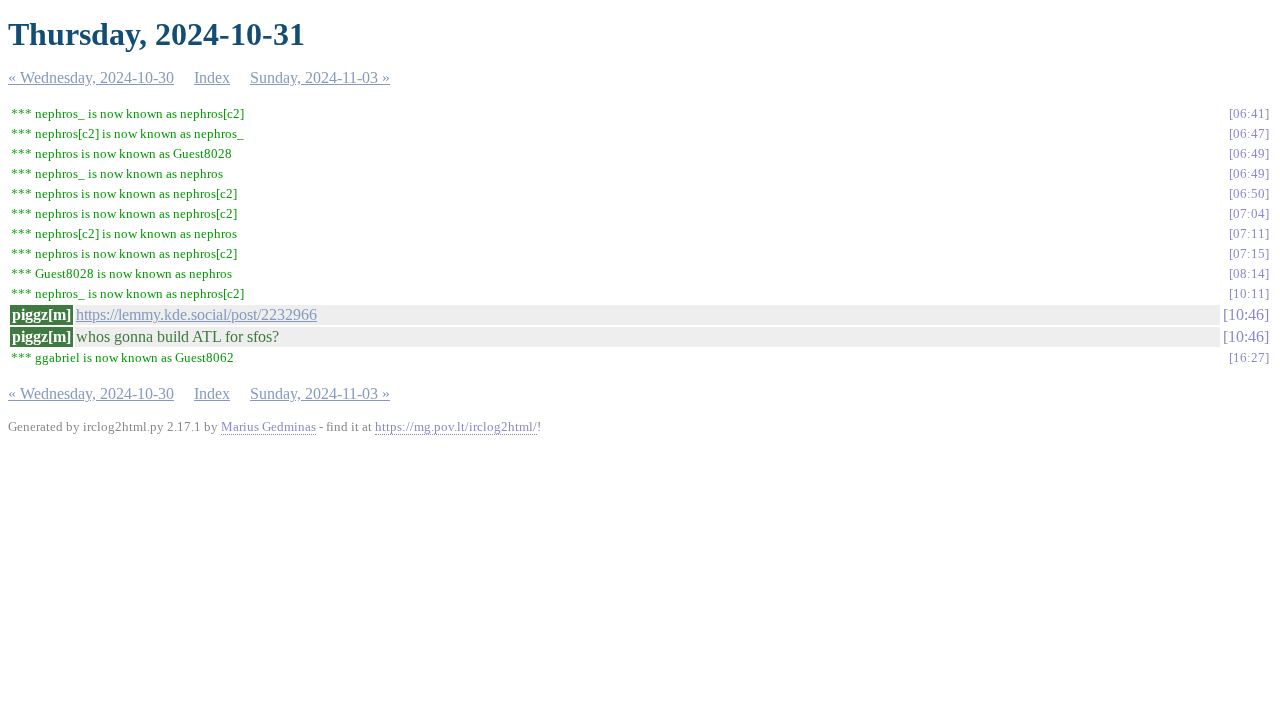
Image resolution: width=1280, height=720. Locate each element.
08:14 (1249, 273)
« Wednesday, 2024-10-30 (91, 77)
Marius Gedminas (268, 426)
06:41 (1249, 113)
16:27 (1249, 357)
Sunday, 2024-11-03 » (320, 77)
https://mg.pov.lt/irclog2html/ (456, 426)
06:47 (1249, 133)
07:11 (1249, 233)
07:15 (1249, 253)
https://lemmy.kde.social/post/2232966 (196, 314)
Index (212, 77)
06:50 (1249, 193)
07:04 (1249, 213)
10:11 (1249, 293)
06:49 (1249, 153)
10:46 (1246, 314)
